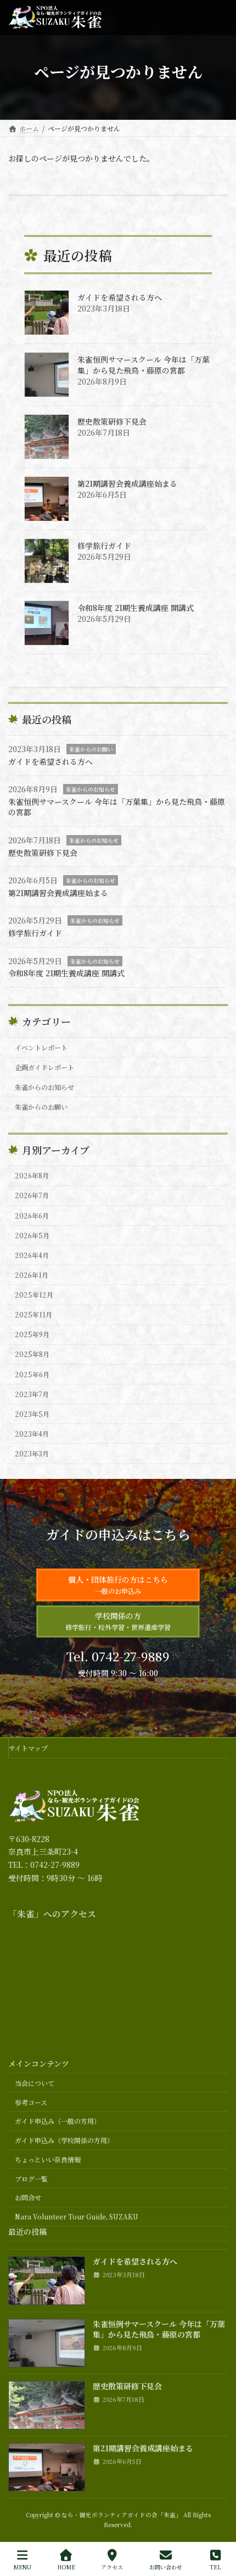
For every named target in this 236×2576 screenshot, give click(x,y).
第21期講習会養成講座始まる (127, 483)
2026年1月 (32, 1275)
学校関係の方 (118, 1621)
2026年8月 (32, 1176)
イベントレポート (41, 1047)
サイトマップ (28, 1748)
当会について (35, 2083)
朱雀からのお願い (91, 749)
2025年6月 (32, 1374)
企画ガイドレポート (44, 1067)
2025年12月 (34, 1295)
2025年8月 (32, 1354)
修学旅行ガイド (104, 546)
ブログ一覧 (31, 2179)
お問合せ (28, 2198)
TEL (215, 2567)
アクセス (112, 2567)
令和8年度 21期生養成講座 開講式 (136, 608)
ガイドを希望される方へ (120, 297)
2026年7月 (32, 1195)
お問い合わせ (166, 2567)
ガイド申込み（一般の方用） (58, 2121)
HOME (66, 2567)
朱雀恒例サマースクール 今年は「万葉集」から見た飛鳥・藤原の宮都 (144, 365)
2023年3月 (32, 1454)
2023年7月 (32, 1394)
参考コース (31, 2102)
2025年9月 (32, 1334)
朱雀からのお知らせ (91, 789)
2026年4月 (32, 1255)
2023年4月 (32, 1434)
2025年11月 (33, 1315)
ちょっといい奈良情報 (48, 2159)
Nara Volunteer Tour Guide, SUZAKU (77, 2217)
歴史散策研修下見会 (112, 421)
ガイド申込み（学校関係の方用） (64, 2140)
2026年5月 (32, 1235)
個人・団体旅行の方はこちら (118, 1585)
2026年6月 (32, 1215)
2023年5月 (32, 1414)
